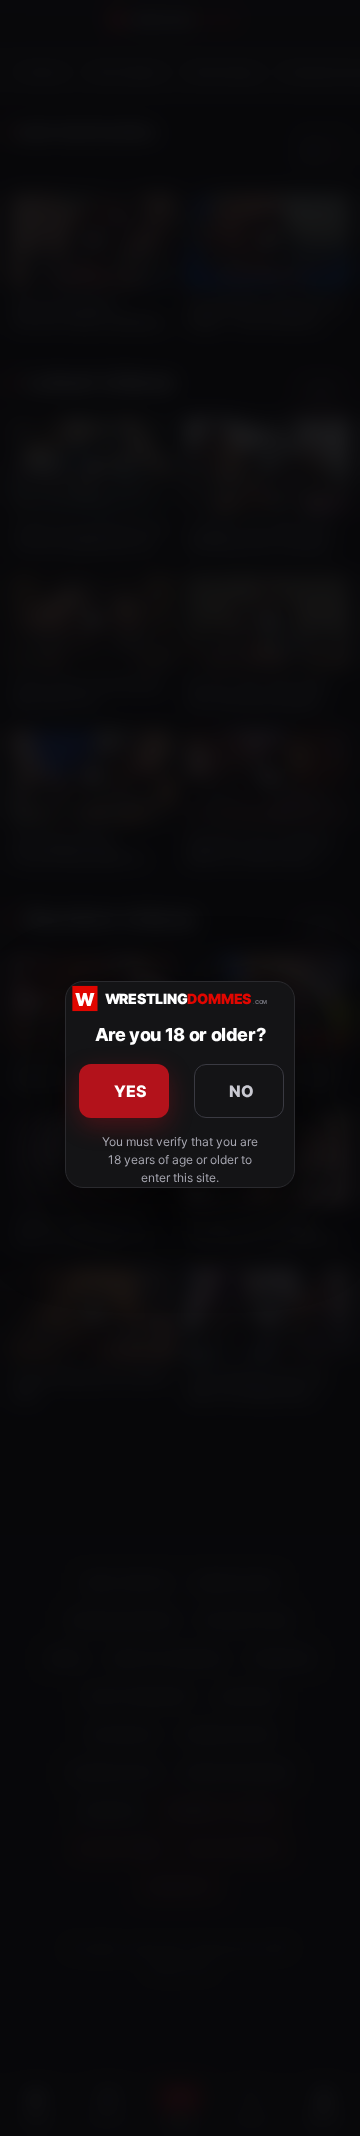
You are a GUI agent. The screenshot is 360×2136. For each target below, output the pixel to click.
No (242, 1091)
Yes (131, 1091)
